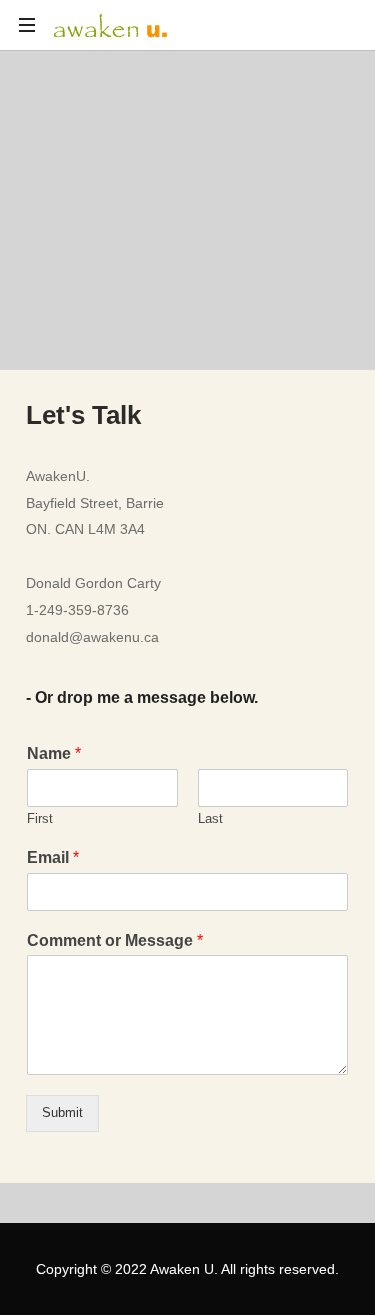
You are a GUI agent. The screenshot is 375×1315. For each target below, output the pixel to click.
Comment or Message (115, 940)
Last (210, 818)
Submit (62, 1112)
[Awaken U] (111, 25)
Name (54, 753)
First (40, 818)
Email (53, 857)
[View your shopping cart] (337, 26)
